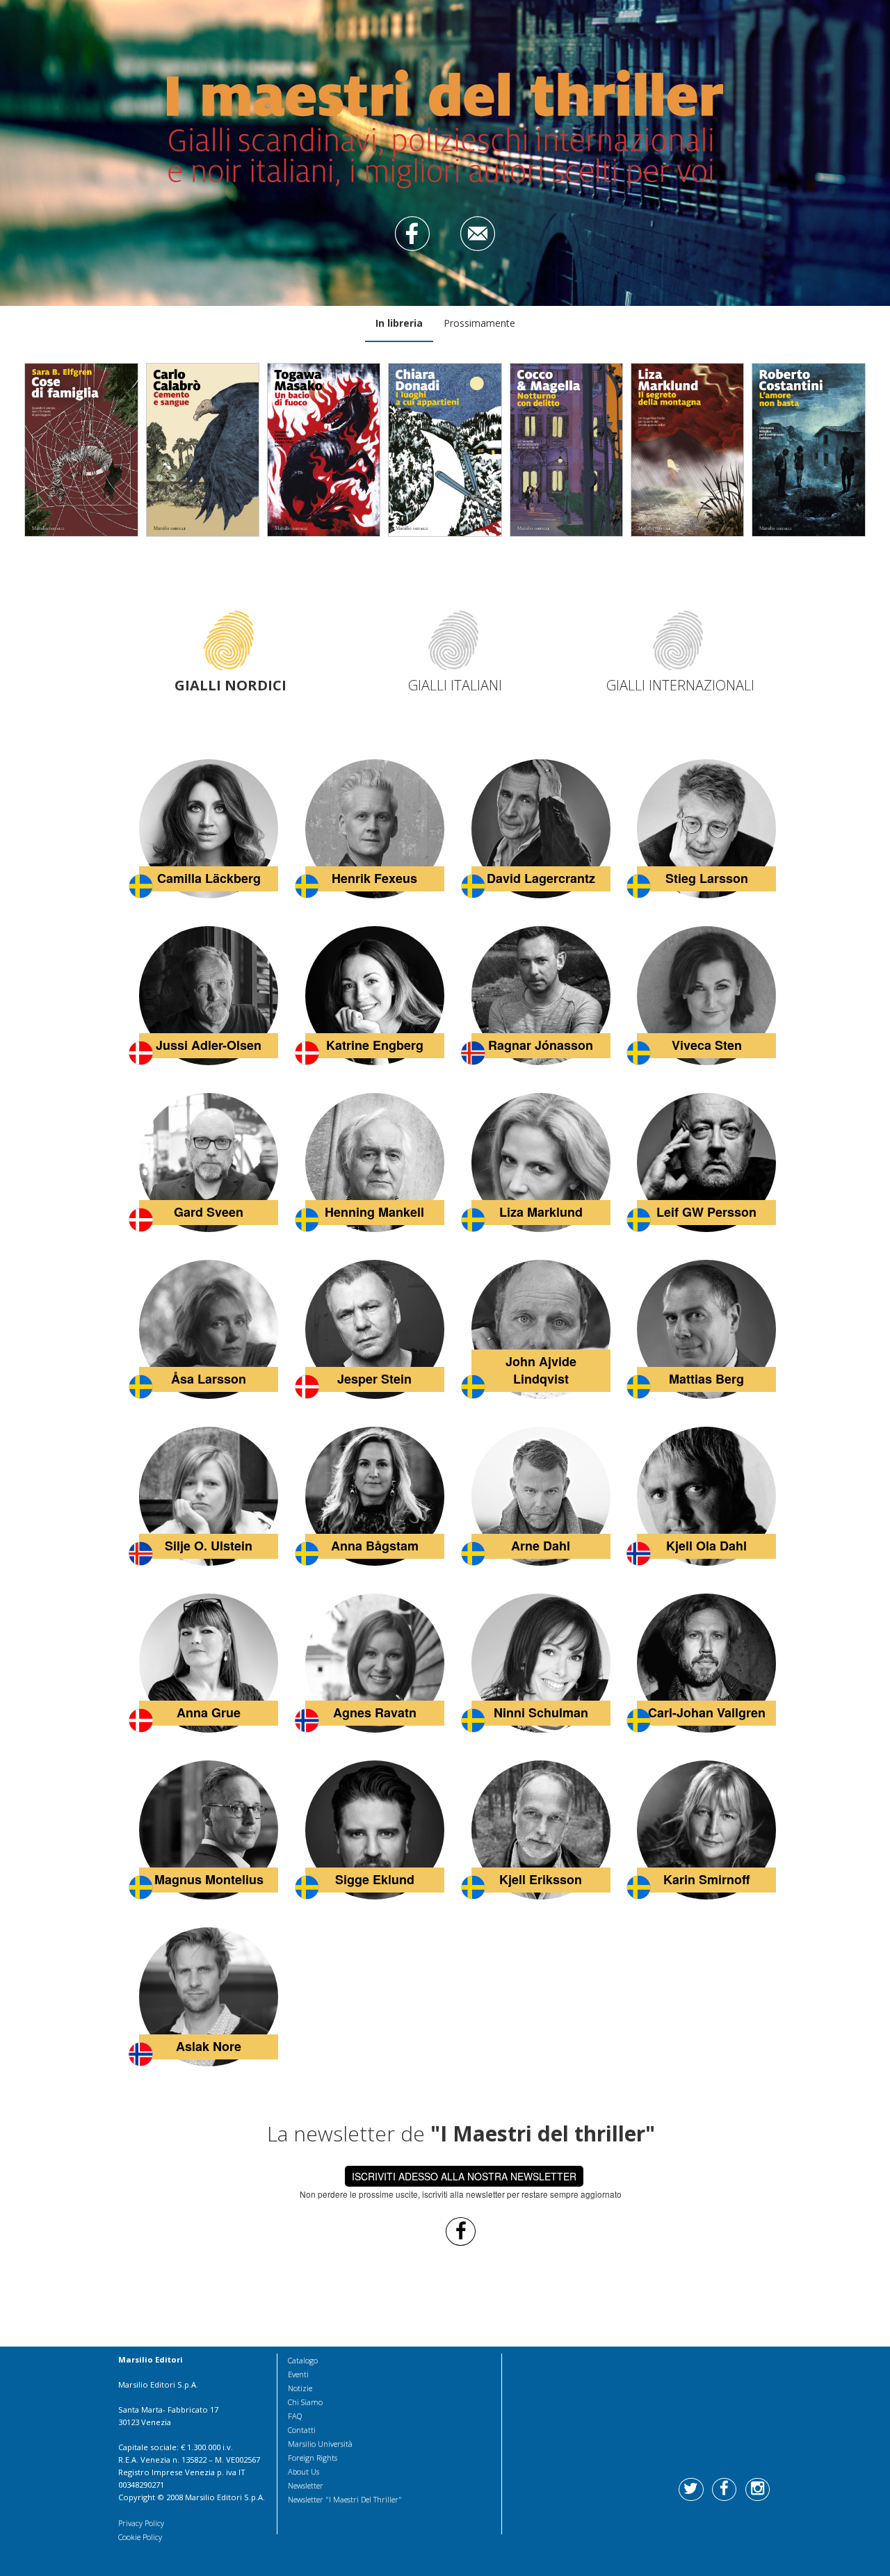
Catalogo (303, 2360)
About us (304, 2471)
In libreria (399, 323)
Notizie (300, 2388)
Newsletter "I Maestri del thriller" (345, 2499)
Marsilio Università (320, 2444)
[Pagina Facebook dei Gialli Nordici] (461, 2230)
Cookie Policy (140, 2537)
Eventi (298, 2374)
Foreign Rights (313, 2457)
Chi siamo (305, 2402)
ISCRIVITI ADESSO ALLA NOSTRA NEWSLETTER (464, 2176)
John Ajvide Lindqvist (541, 1370)
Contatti (302, 2430)
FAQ (295, 2416)
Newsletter (306, 2485)
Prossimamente (479, 323)
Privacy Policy (141, 2523)
